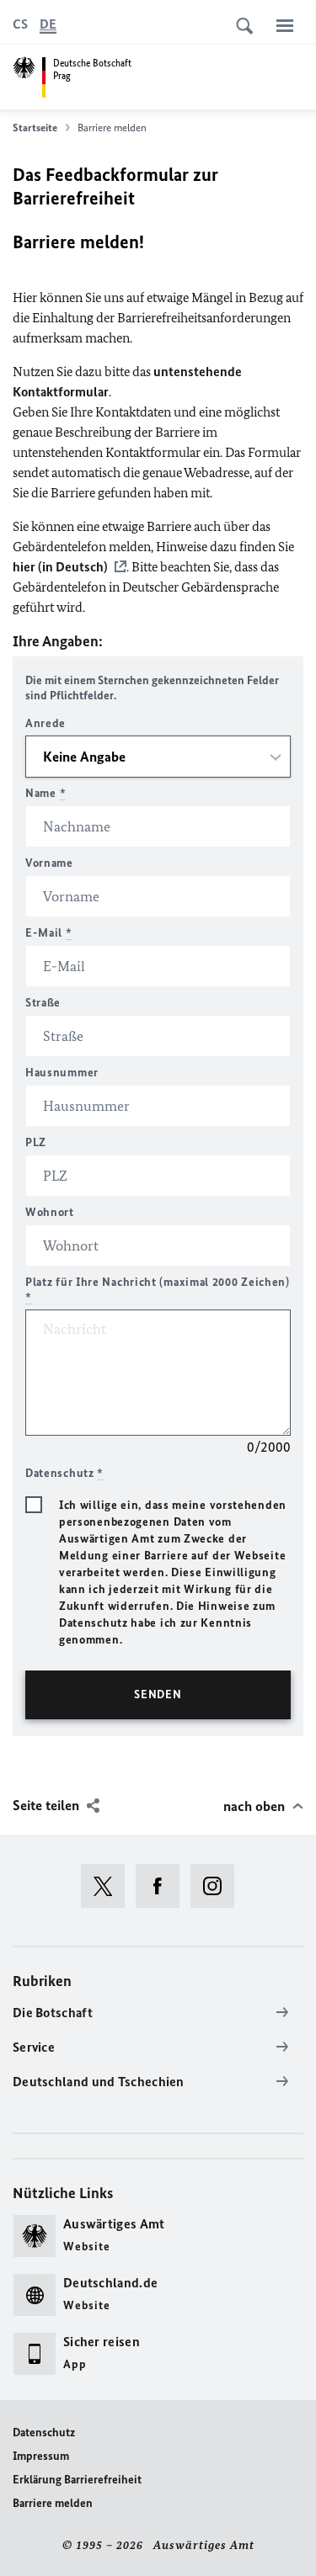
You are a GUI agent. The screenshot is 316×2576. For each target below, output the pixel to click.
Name (46, 793)
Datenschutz (44, 2433)
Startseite (35, 127)
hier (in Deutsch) (60, 567)
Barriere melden (53, 2503)
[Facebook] (163, 1886)
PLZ (36, 1142)
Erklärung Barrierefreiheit (77, 2480)
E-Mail (49, 933)
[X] (108, 1886)
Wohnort (50, 1212)
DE (48, 24)
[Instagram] (218, 1886)
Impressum (41, 2456)
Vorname (49, 863)
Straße (43, 1003)
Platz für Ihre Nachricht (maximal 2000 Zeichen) (158, 1290)
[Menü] (285, 25)
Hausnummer (62, 1073)
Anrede (46, 723)
